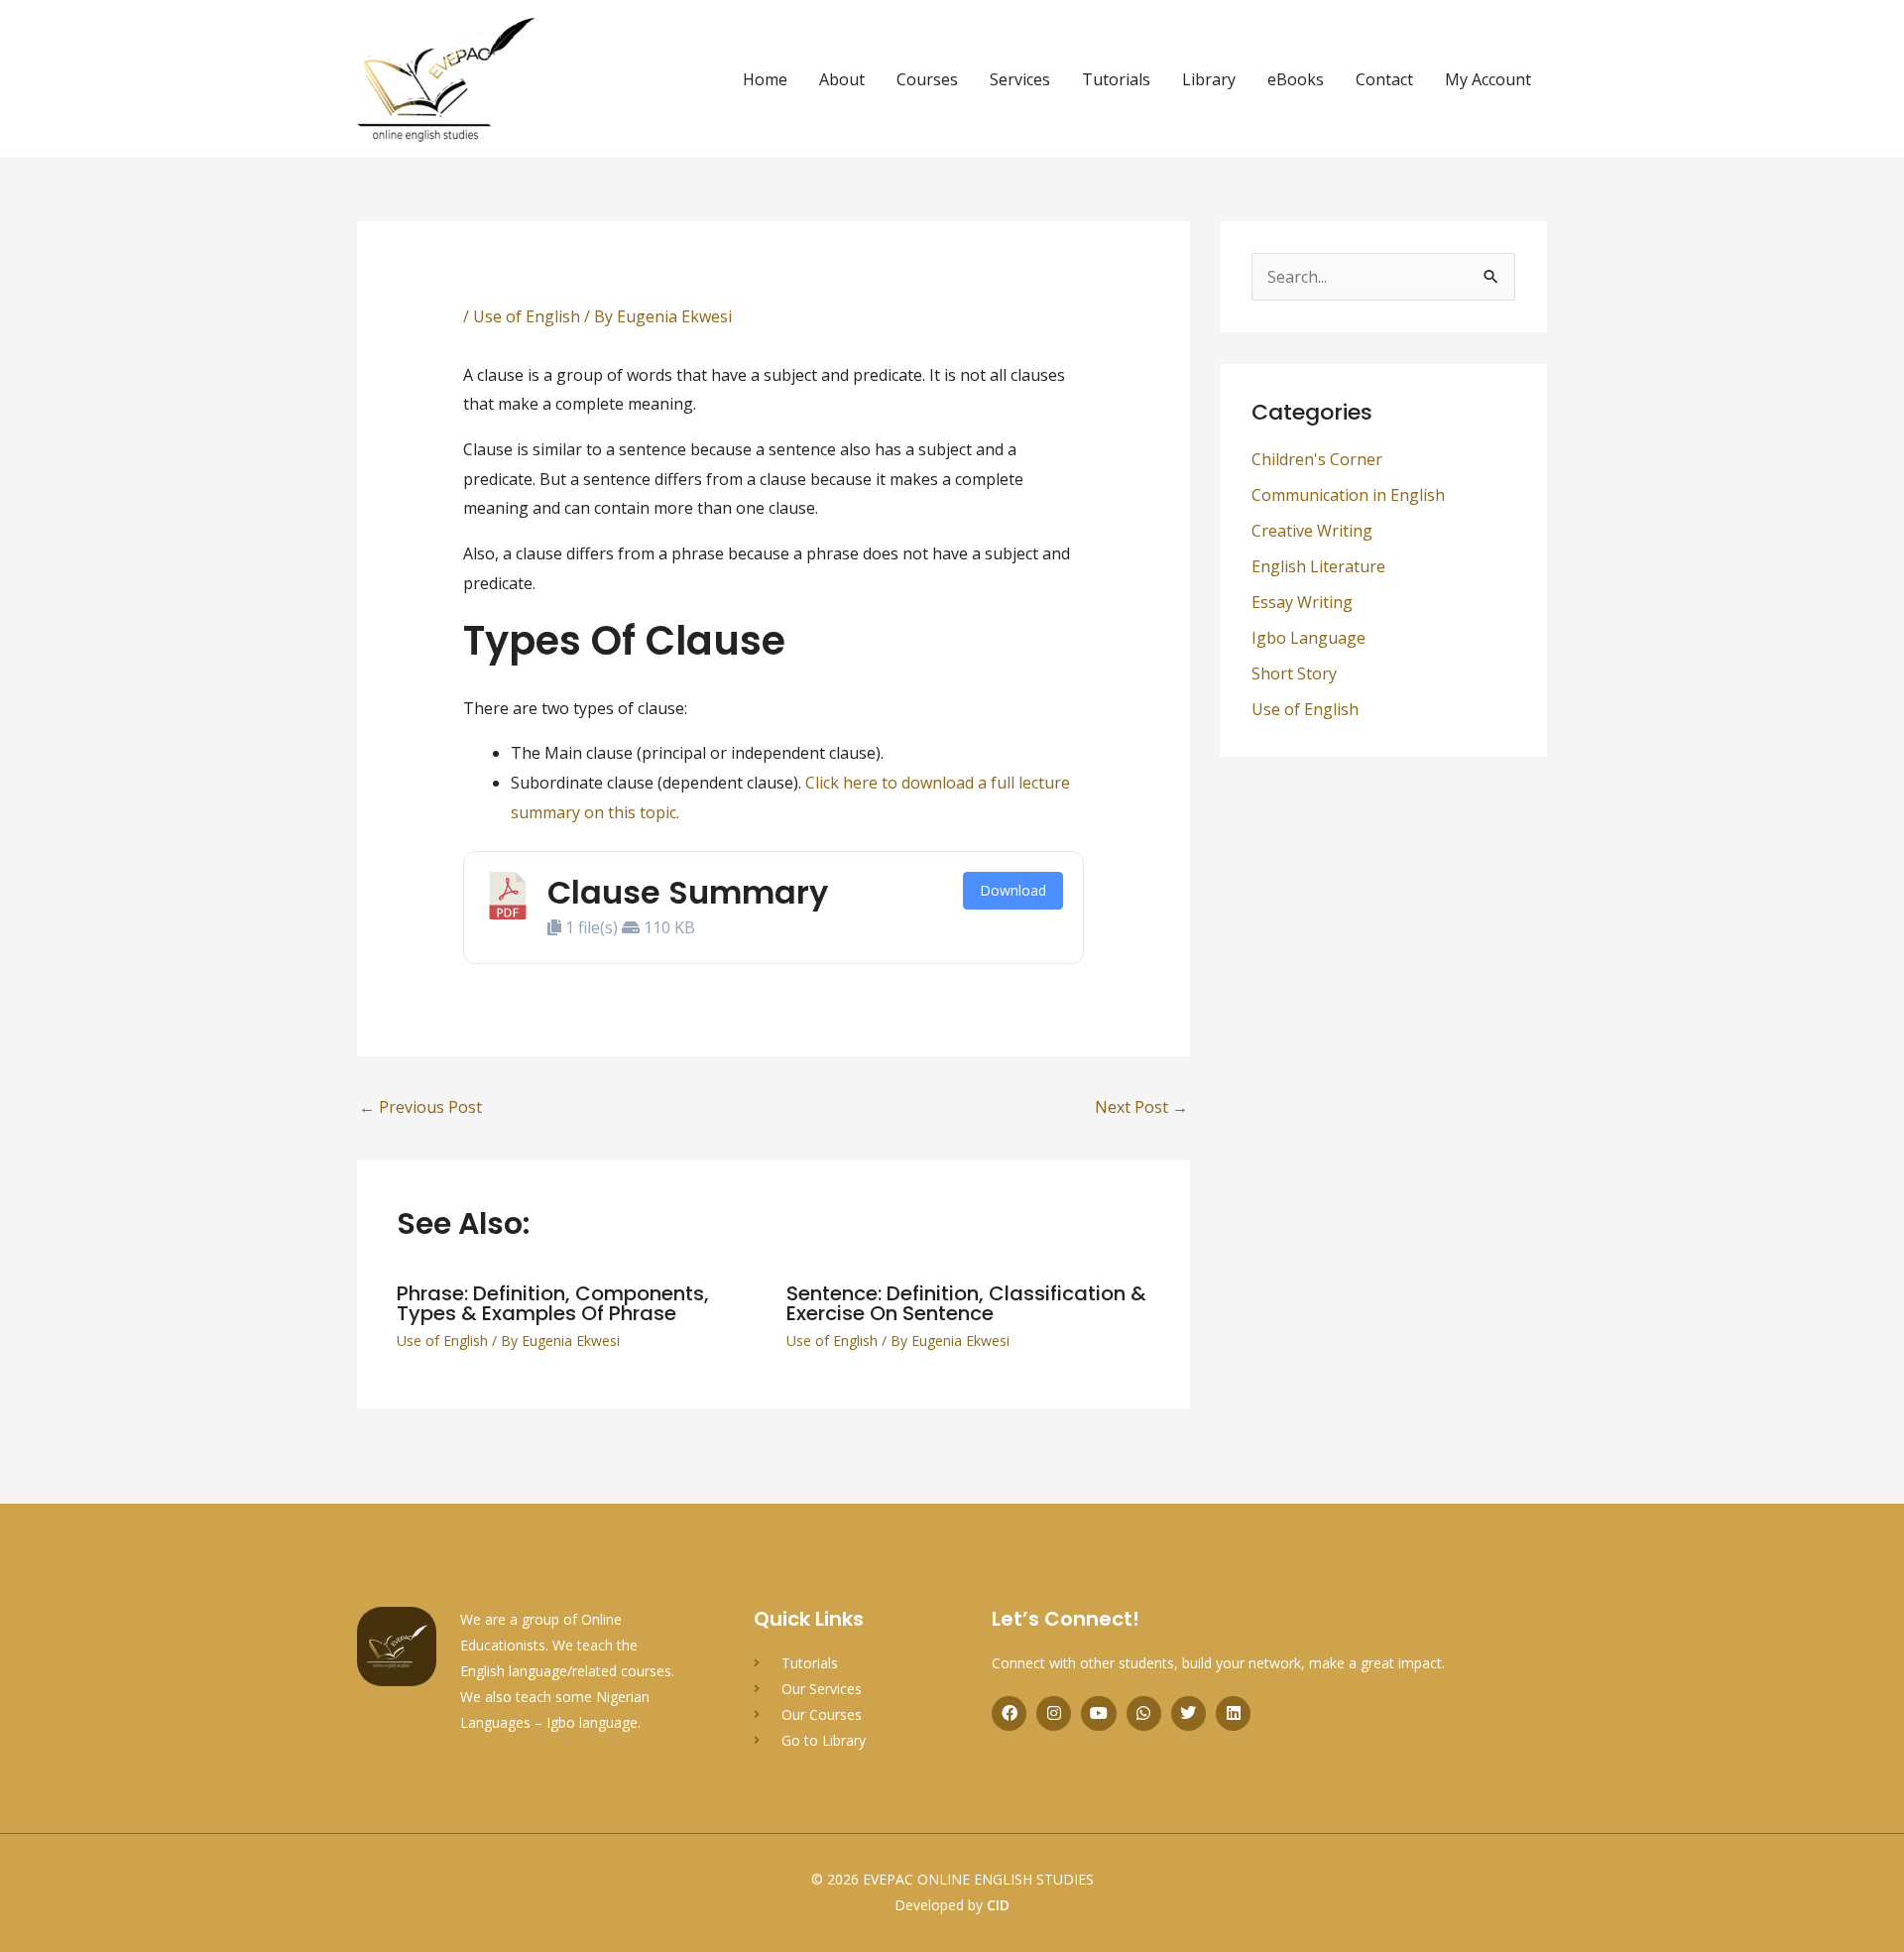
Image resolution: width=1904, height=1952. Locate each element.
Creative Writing (1312, 531)
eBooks (1296, 79)
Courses (927, 79)
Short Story (1294, 673)
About (842, 79)
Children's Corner (1317, 459)
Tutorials (1116, 79)
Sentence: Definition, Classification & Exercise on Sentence (966, 1303)
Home (765, 79)
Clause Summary (688, 892)
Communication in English (1348, 495)
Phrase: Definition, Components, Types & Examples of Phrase (553, 1303)
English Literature (1318, 566)
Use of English (527, 316)
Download (1013, 890)
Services (1020, 79)
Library (1209, 79)
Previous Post (420, 1107)
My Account (1488, 79)
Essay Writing (1302, 602)
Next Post (1141, 1107)
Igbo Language (1309, 638)
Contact (1384, 79)
